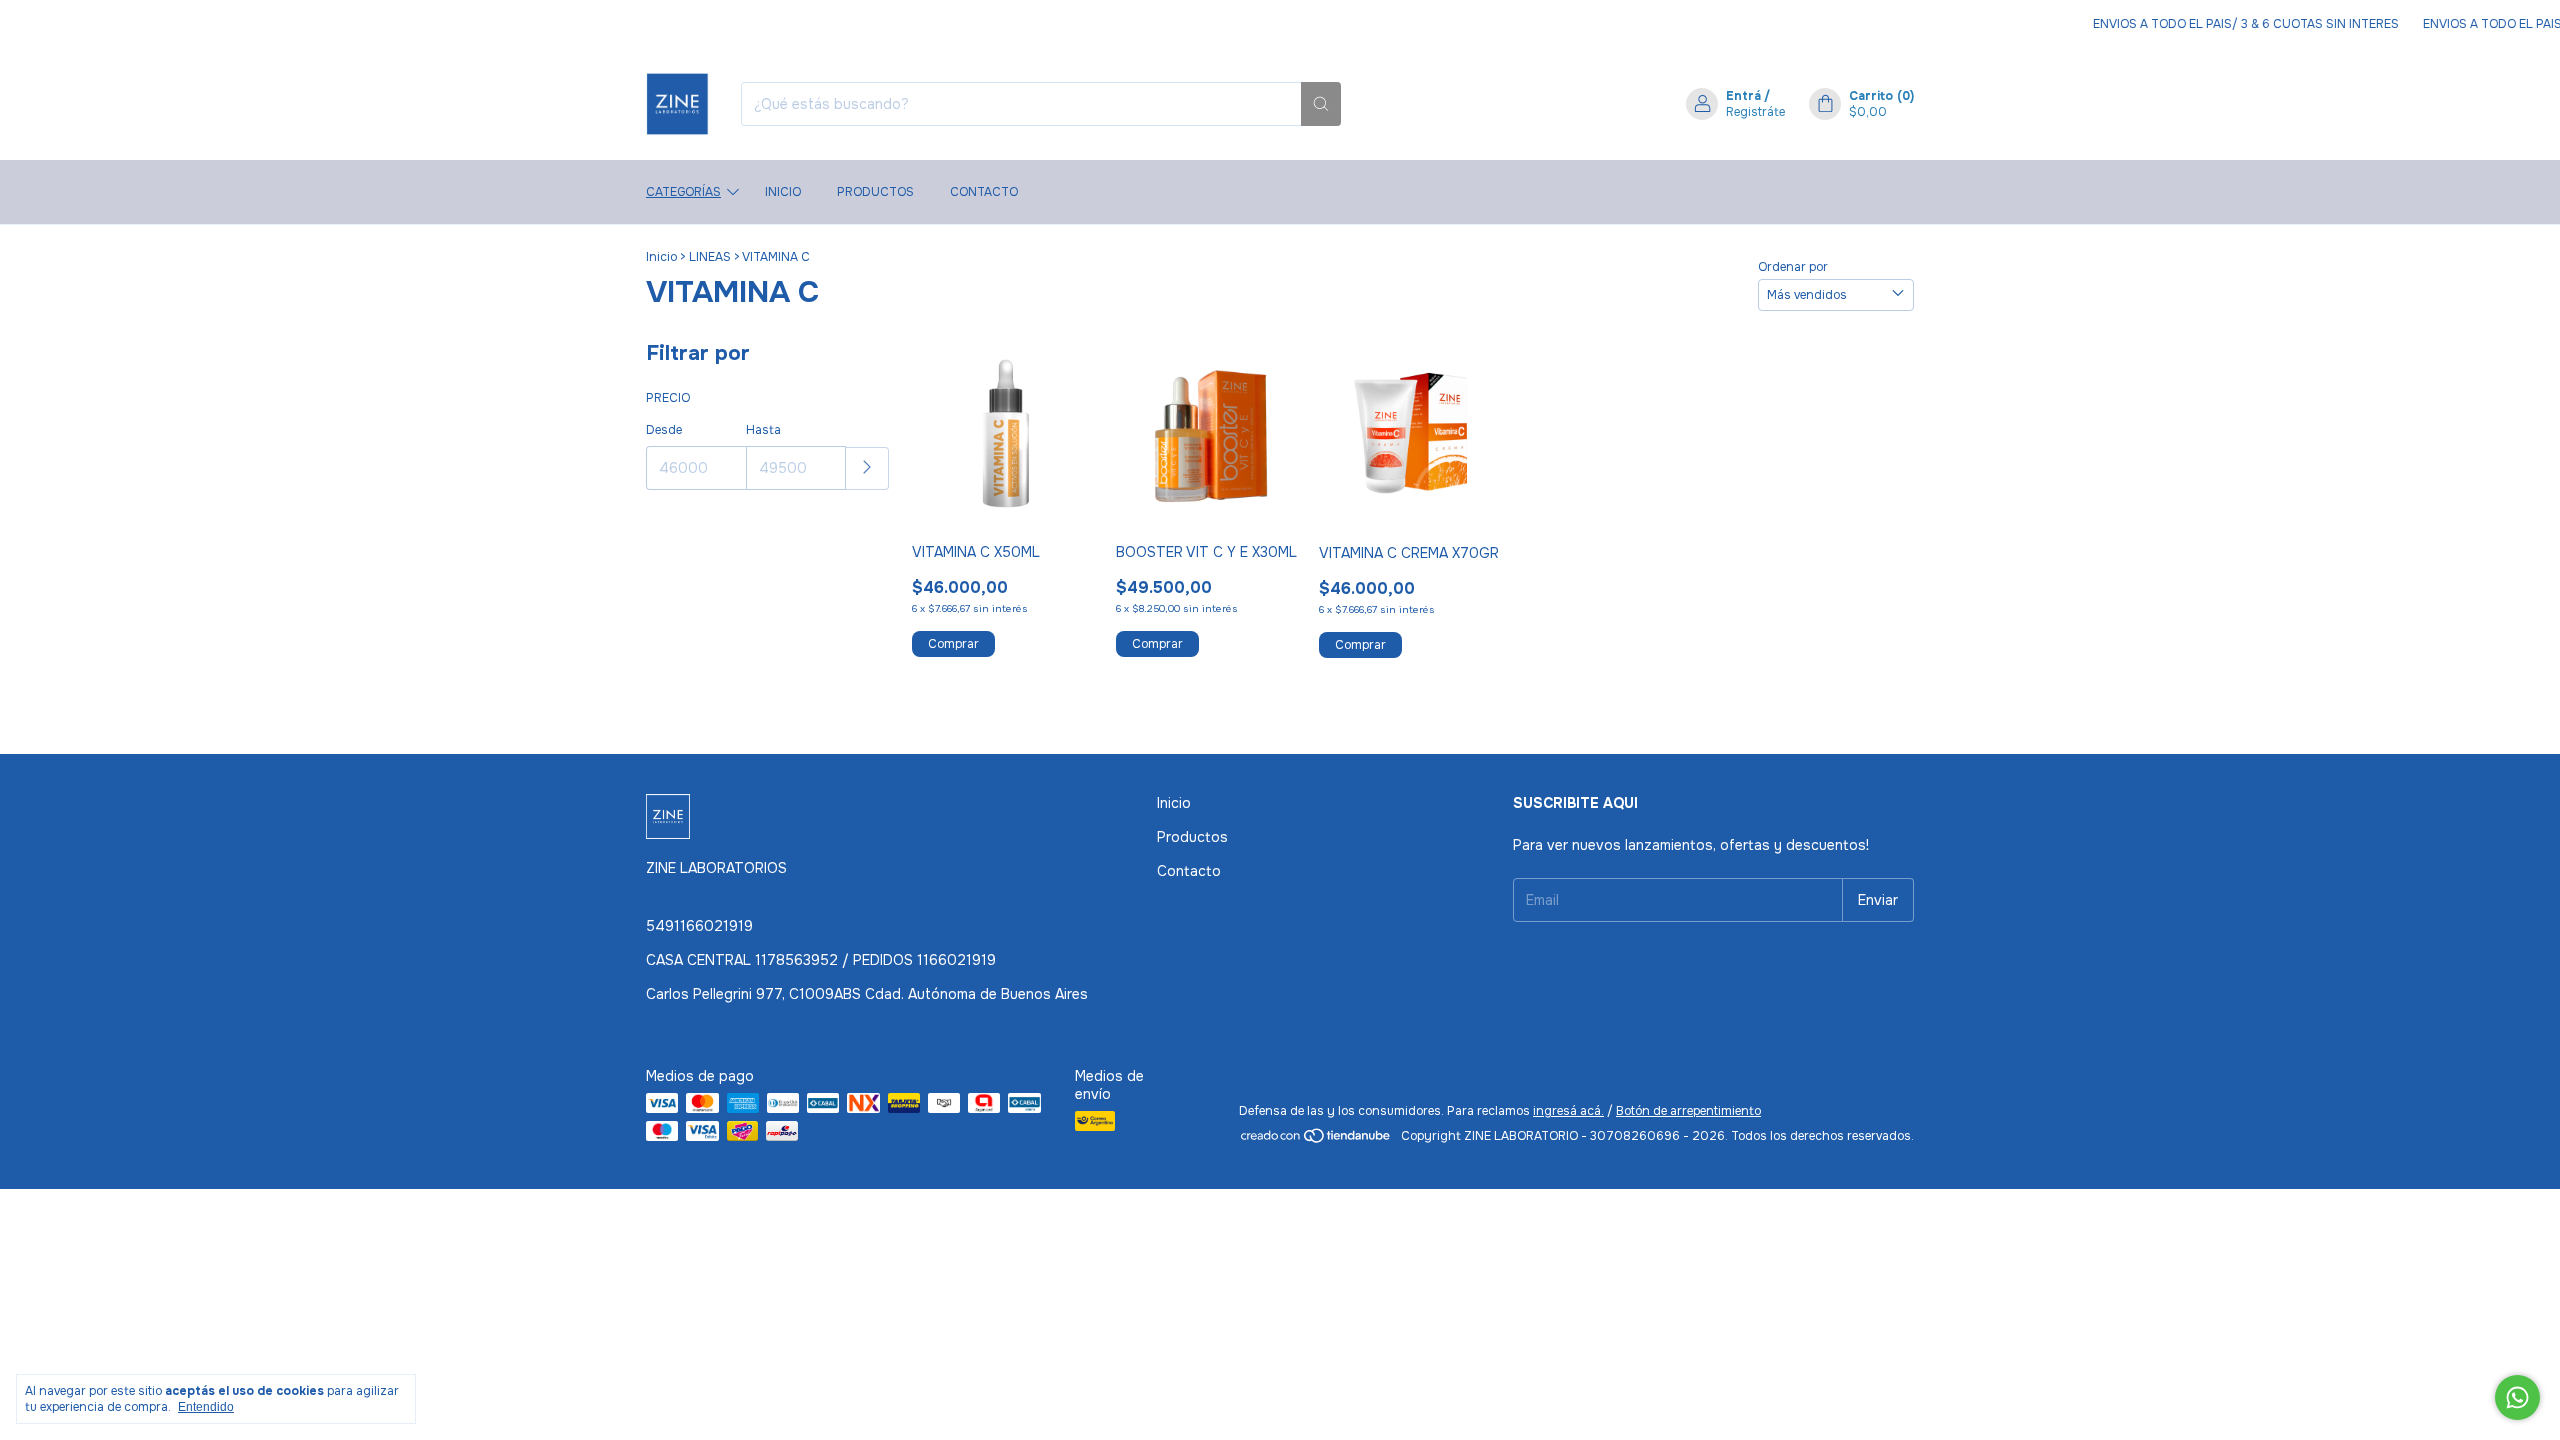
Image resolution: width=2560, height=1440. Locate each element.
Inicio (783, 192)
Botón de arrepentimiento (1688, 1111)
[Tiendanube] (1316, 1141)
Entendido (206, 1407)
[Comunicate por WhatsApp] (2517, 1397)
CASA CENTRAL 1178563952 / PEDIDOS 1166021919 (821, 960)
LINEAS (710, 257)
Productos (875, 192)
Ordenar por (1793, 267)
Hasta (763, 430)
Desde (664, 430)
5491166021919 (699, 926)
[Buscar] (1321, 104)
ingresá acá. (1568, 1111)
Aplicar (867, 468)
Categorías (683, 192)
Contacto (984, 192)
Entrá (1743, 96)
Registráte (1755, 112)
